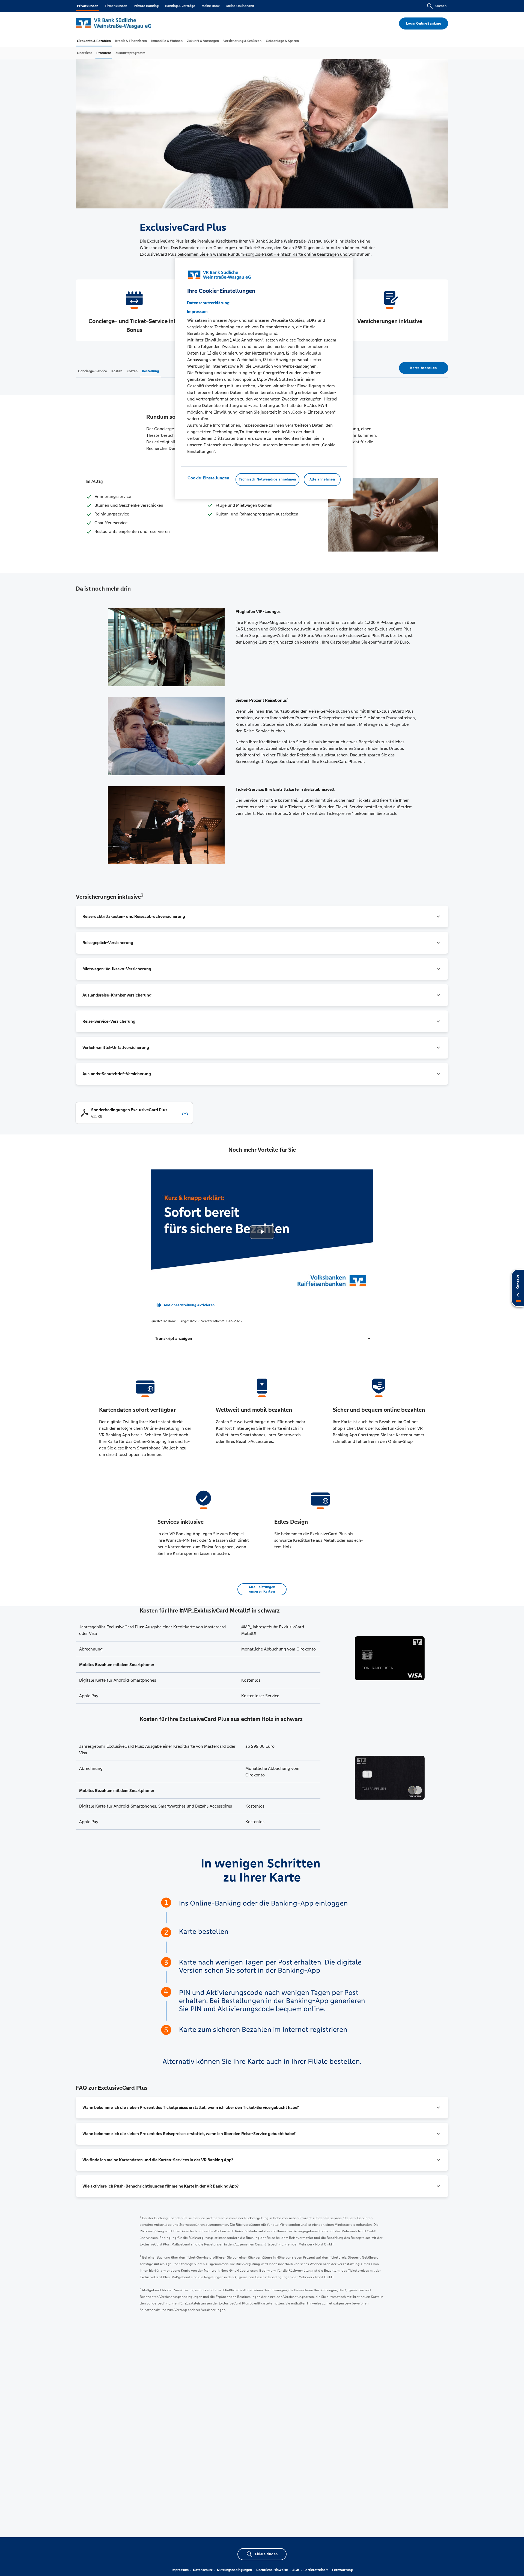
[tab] (94, 41)
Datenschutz (203, 2570)
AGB (296, 2570)
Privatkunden (88, 6)
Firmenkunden (116, 6)
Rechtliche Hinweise (272, 2570)
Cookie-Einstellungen (208, 478)
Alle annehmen (322, 479)
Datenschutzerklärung (208, 303)
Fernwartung (342, 2570)
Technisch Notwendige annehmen (267, 479)
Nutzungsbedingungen (234, 2570)
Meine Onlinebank (240, 6)
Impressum (180, 2570)
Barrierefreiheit (316, 2570)
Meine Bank (211, 6)
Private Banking (146, 6)
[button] (262, 916)
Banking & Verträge (180, 6)
